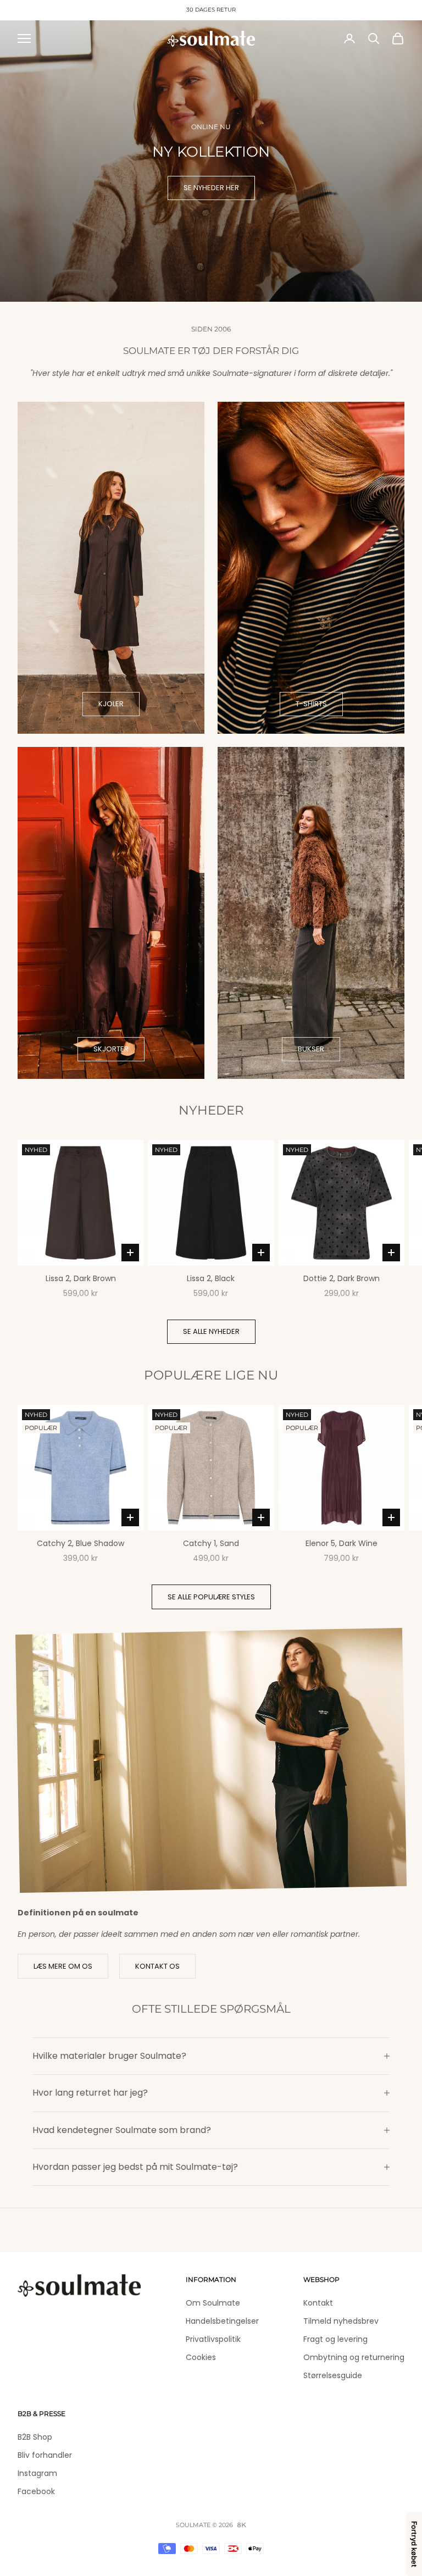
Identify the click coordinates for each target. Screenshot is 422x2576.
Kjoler (111, 704)
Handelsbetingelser (222, 2321)
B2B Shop (35, 2437)
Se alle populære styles (211, 1597)
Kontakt (318, 2303)
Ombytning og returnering (354, 2357)
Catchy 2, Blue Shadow (80, 1543)
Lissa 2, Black (211, 1278)
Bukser (311, 1049)
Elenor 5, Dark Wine (342, 1543)
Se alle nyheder (211, 1331)
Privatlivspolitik (213, 2339)
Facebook (36, 2491)
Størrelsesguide (333, 2375)
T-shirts (311, 704)
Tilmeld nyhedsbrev (341, 2321)
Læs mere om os (63, 1966)
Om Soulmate (213, 2303)
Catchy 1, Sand (211, 1543)
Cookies (201, 2357)
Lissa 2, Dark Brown (81, 1278)
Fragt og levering (335, 2339)
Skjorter (111, 1049)
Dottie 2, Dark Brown (342, 1278)
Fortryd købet (414, 2544)
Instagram (37, 2473)
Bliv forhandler (45, 2455)
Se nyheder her (211, 188)
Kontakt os (157, 1966)
